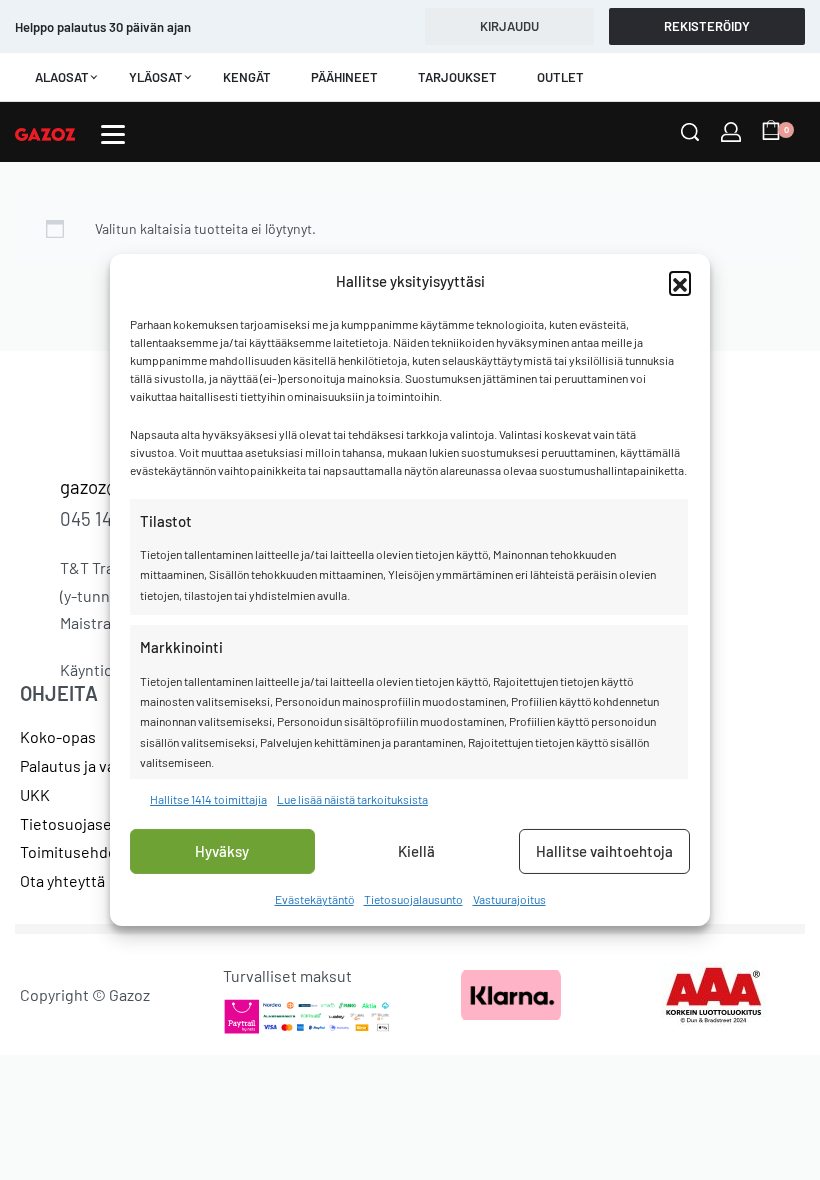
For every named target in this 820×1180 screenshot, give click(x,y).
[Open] (113, 134)
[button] (680, 282)
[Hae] (690, 132)
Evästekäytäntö (314, 899)
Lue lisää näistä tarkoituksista (352, 798)
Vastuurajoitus (509, 899)
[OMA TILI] (731, 132)
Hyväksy (222, 851)
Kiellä (416, 851)
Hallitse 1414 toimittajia (208, 798)
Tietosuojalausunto (413, 899)
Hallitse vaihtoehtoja (604, 851)
